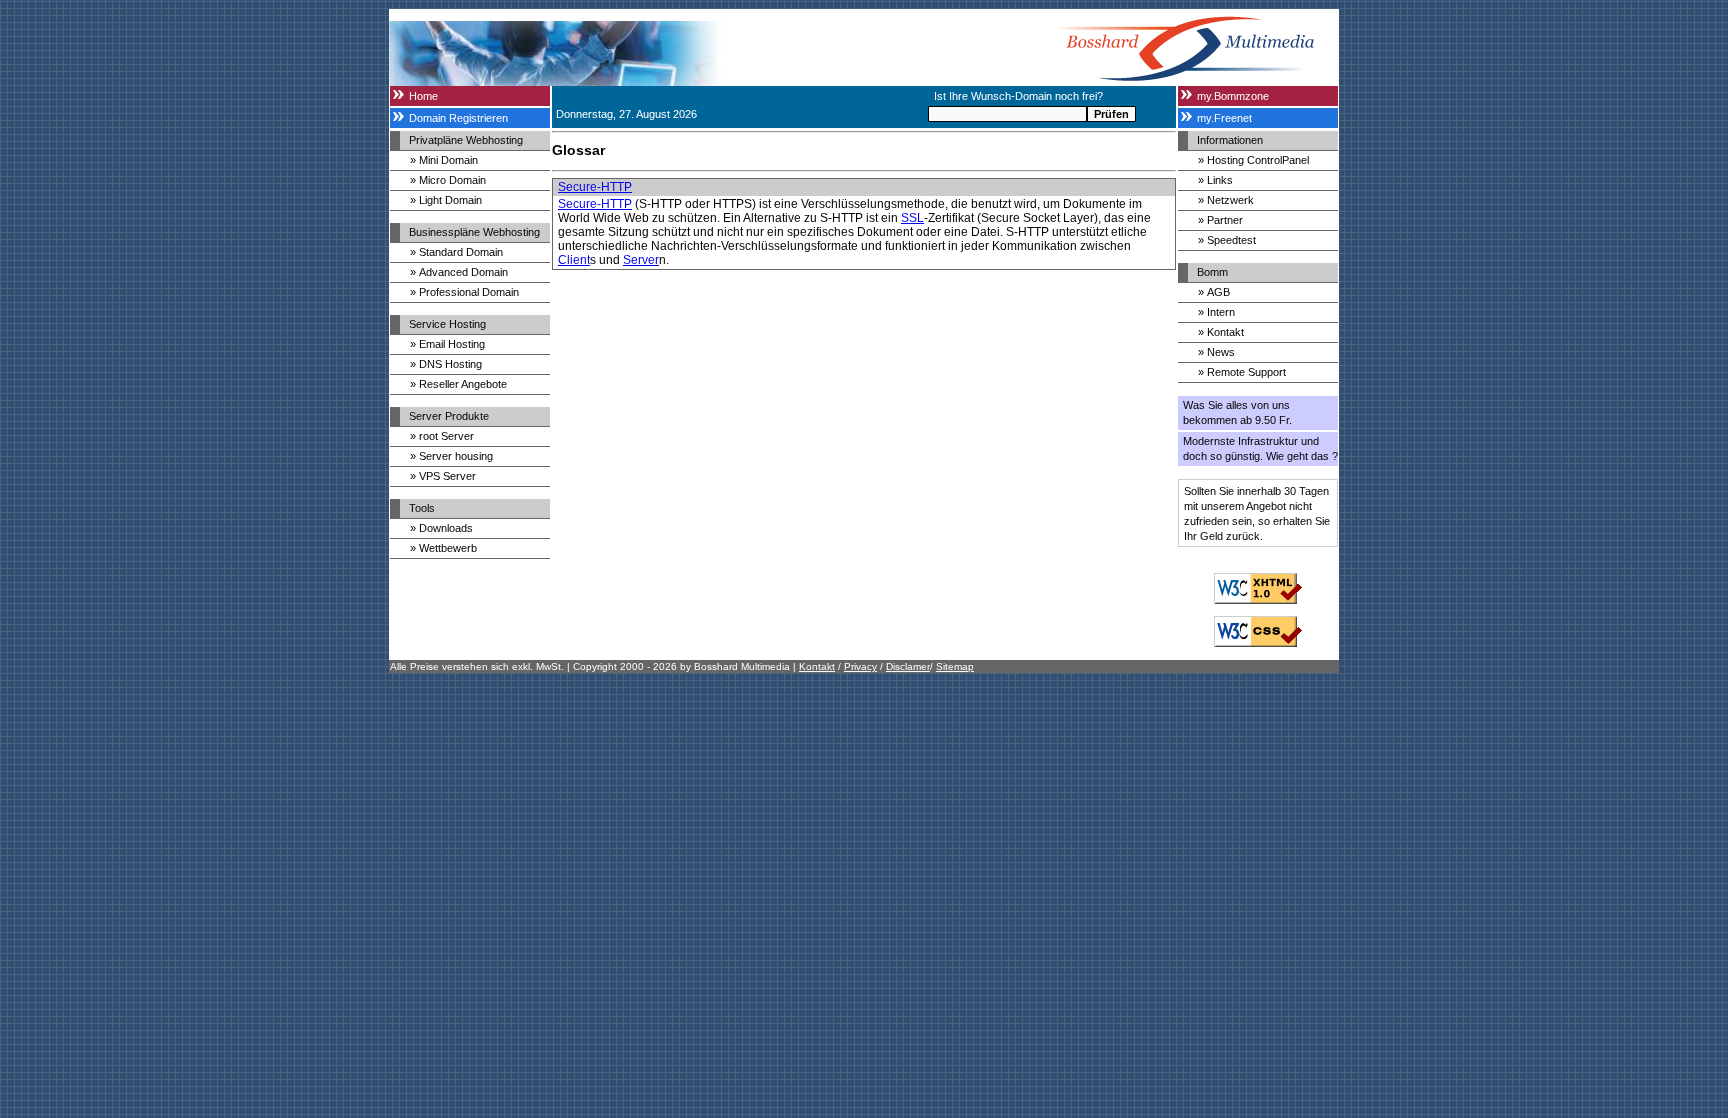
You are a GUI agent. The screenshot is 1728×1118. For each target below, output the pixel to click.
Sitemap (955, 666)
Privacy (860, 666)
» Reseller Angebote (458, 384)
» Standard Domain (456, 252)
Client (574, 260)
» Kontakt (1221, 332)
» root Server (442, 436)
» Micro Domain (448, 180)
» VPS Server (443, 476)
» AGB (1214, 292)
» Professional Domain (464, 292)
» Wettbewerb (443, 548)
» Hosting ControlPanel (1253, 160)
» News (1216, 352)
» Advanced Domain (459, 272)
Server (641, 260)
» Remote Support (1242, 372)
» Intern (1216, 312)
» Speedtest (1227, 240)
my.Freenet (1224, 118)
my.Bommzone (1233, 96)
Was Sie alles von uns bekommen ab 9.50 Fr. (1237, 412)
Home (423, 96)
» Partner (1220, 220)
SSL (912, 218)
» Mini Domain (444, 160)
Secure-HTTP (595, 187)
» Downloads (441, 528)
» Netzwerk (1226, 200)
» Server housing (451, 456)
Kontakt (817, 666)
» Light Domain (446, 200)
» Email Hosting (447, 344)
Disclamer (908, 666)
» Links (1215, 180)
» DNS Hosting (446, 364)
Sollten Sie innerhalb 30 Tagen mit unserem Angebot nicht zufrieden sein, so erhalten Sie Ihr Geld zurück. (1257, 513)
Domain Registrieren (458, 118)
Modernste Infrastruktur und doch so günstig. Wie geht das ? (1260, 448)
